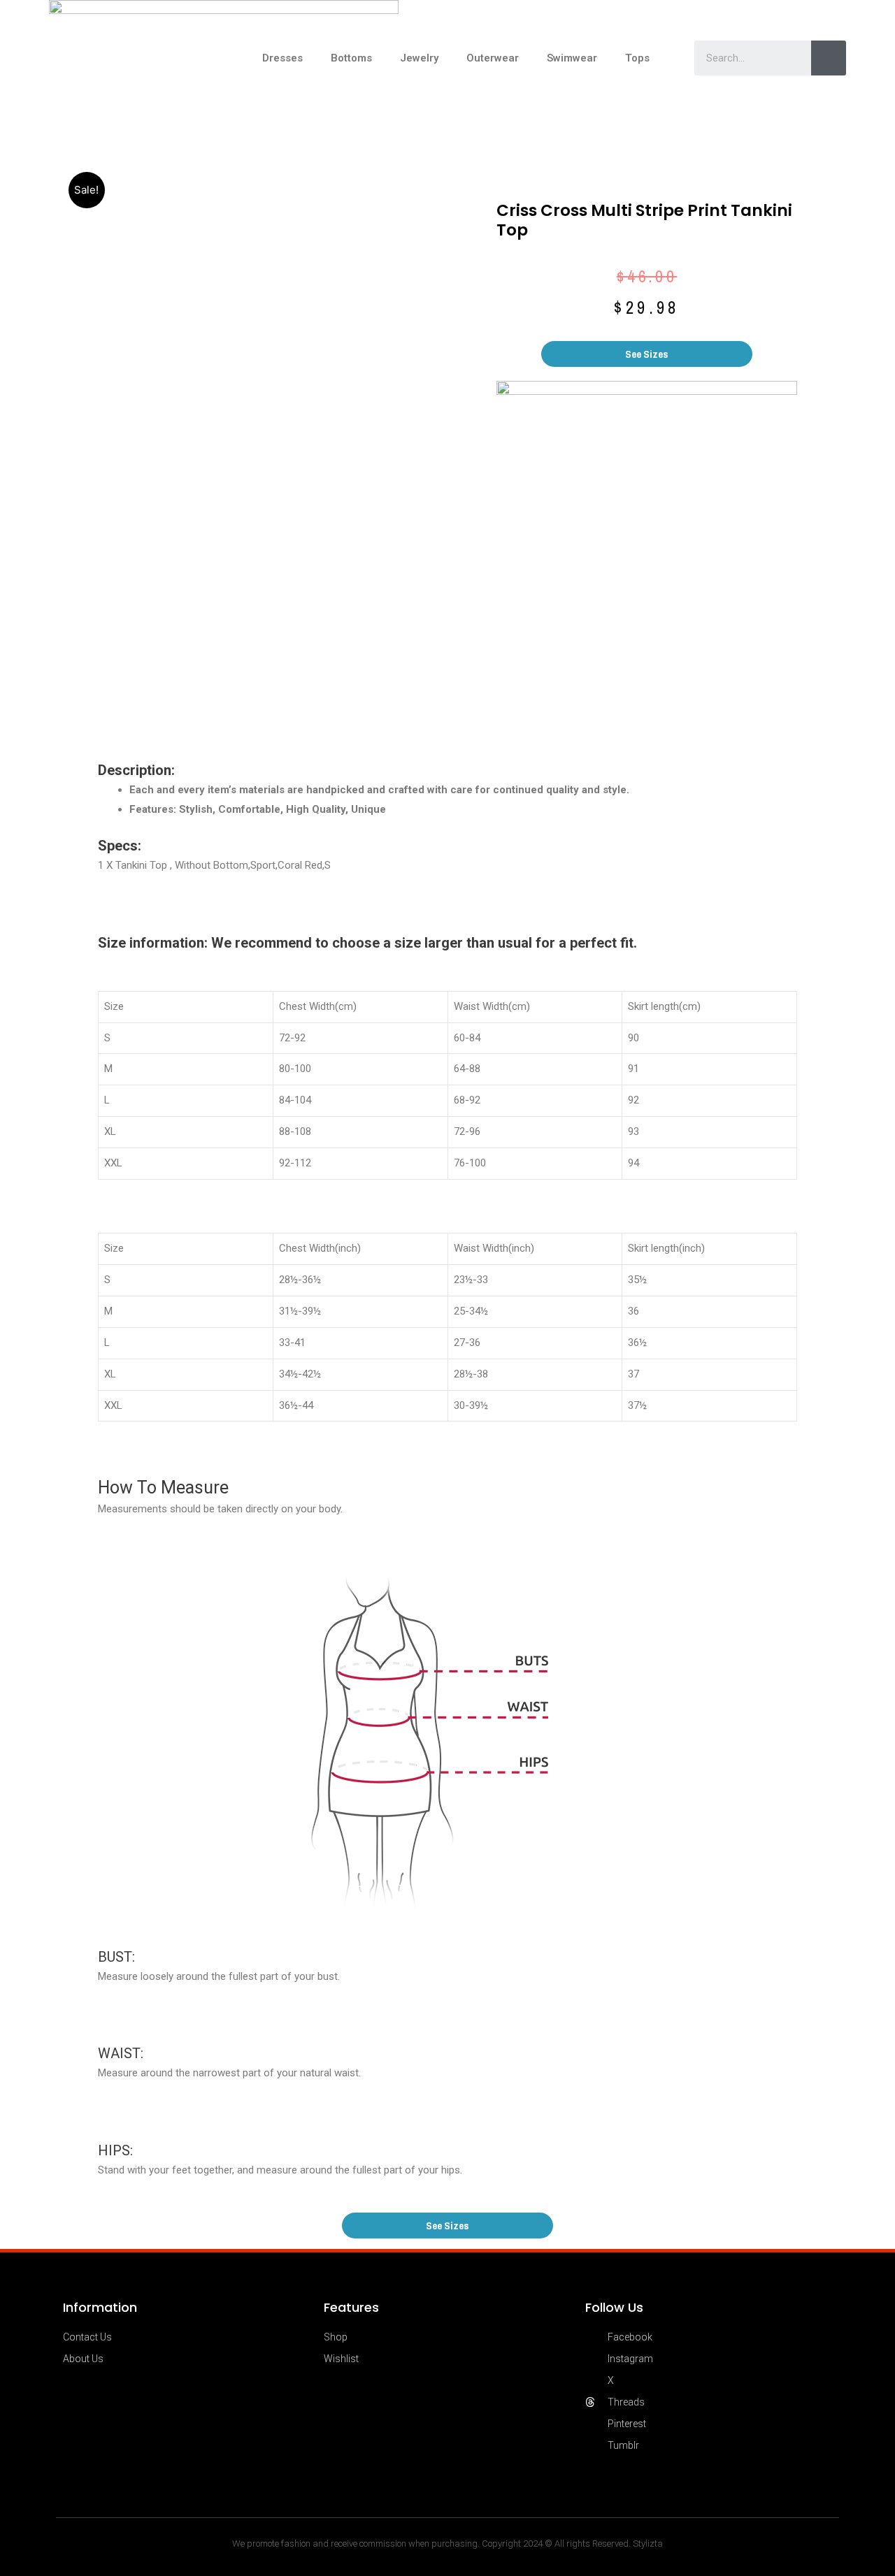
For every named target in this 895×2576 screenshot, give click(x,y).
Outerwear (493, 58)
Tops (637, 58)
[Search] (829, 58)
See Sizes (647, 354)
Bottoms (351, 58)
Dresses (282, 58)
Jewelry (419, 58)
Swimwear (572, 58)
